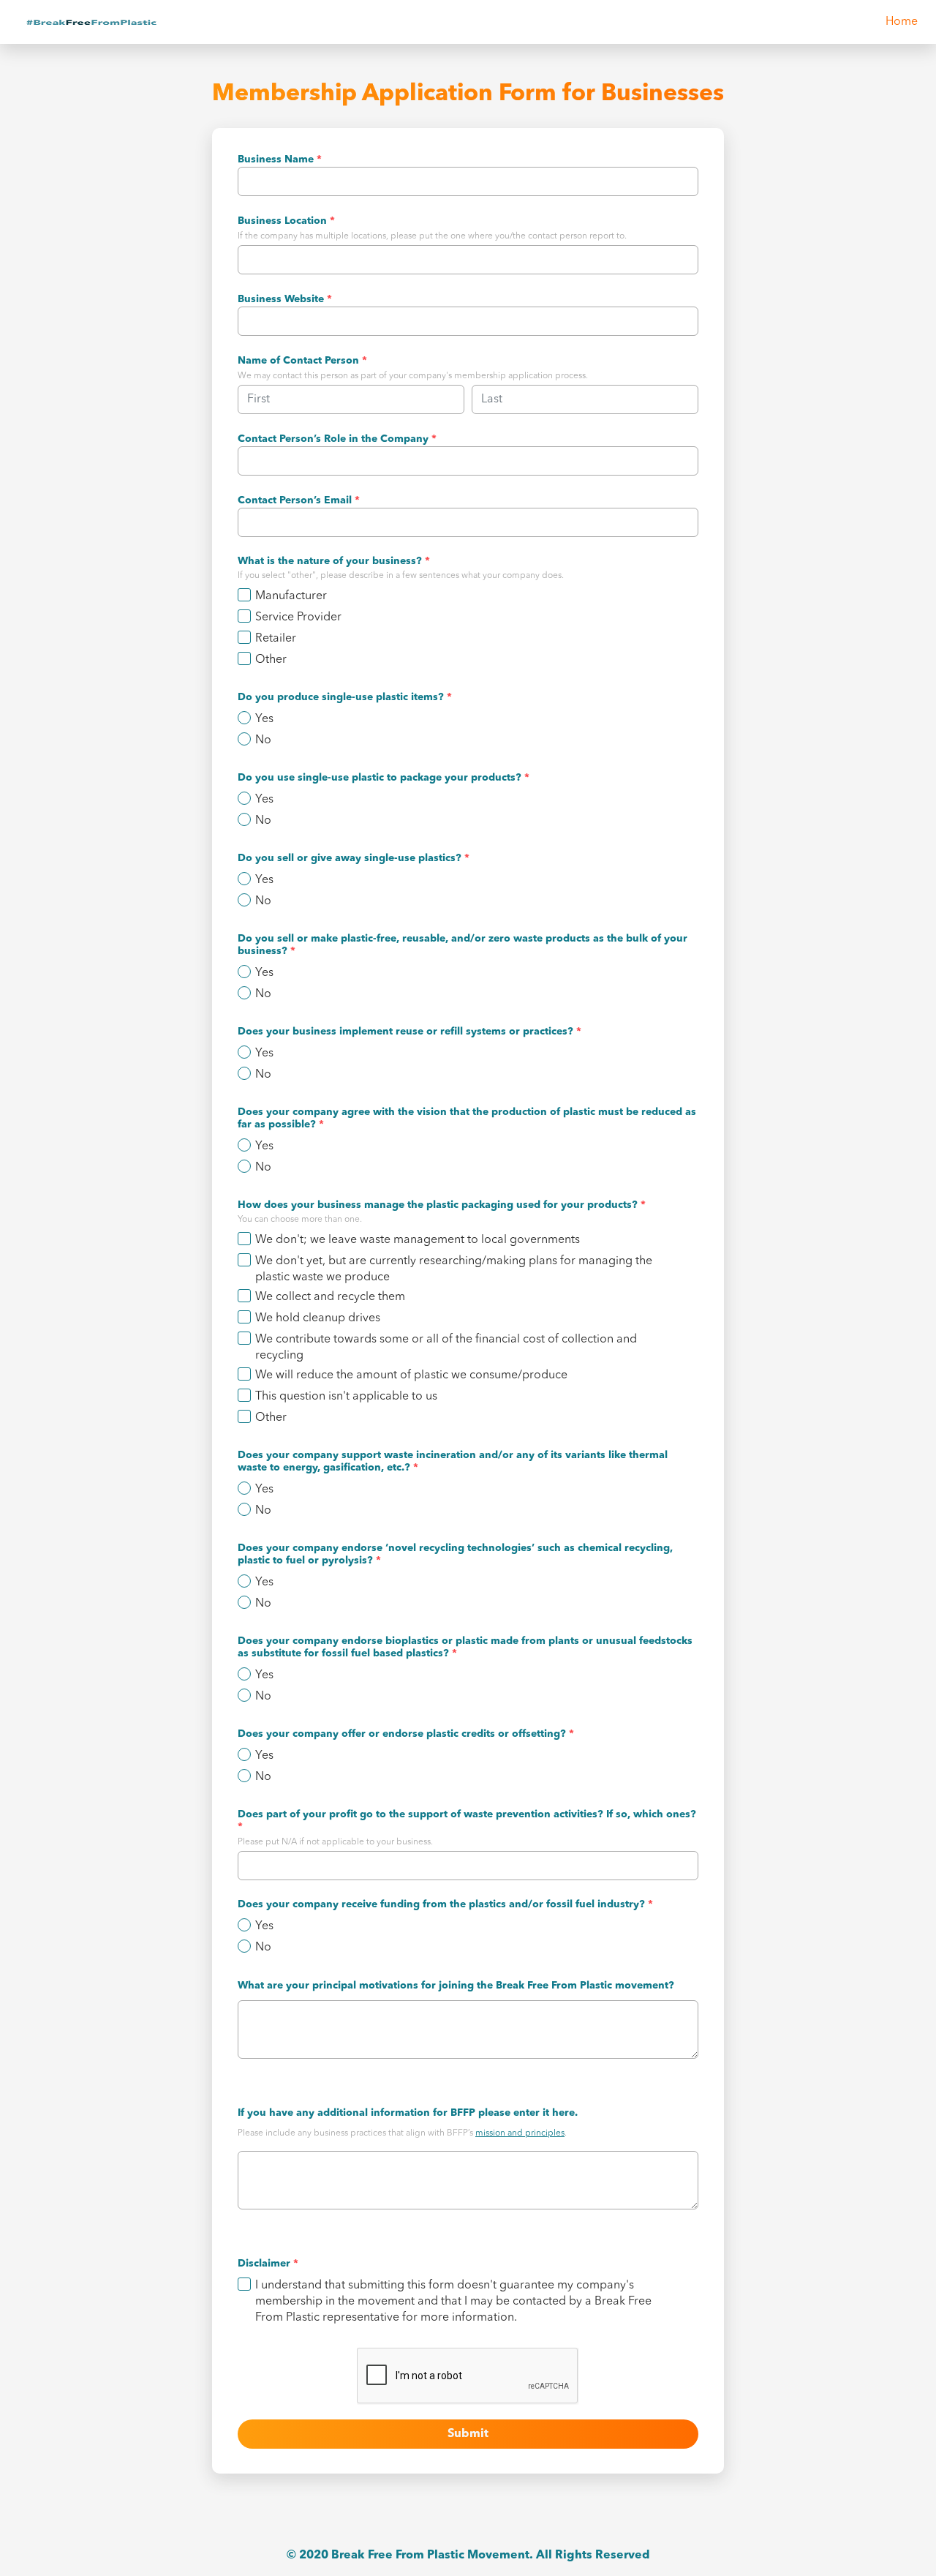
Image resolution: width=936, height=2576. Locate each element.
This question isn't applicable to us (346, 1397)
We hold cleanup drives (318, 1318)
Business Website (285, 299)
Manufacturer (291, 596)
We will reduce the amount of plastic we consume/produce (411, 1375)
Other (271, 660)
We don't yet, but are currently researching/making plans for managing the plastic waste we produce (454, 1269)
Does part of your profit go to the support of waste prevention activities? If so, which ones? (467, 1821)
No (263, 740)
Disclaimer (268, 2264)
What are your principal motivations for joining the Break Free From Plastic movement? (456, 1986)
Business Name (280, 159)
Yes (264, 719)
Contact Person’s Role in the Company (337, 439)
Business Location (286, 221)
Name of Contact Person (302, 361)
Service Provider (298, 617)
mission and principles (520, 2133)
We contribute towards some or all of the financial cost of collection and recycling (446, 1348)
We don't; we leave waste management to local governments (418, 1240)
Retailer (276, 639)
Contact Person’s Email (299, 500)
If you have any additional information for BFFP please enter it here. (408, 2113)
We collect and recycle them (330, 1297)
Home (902, 22)
